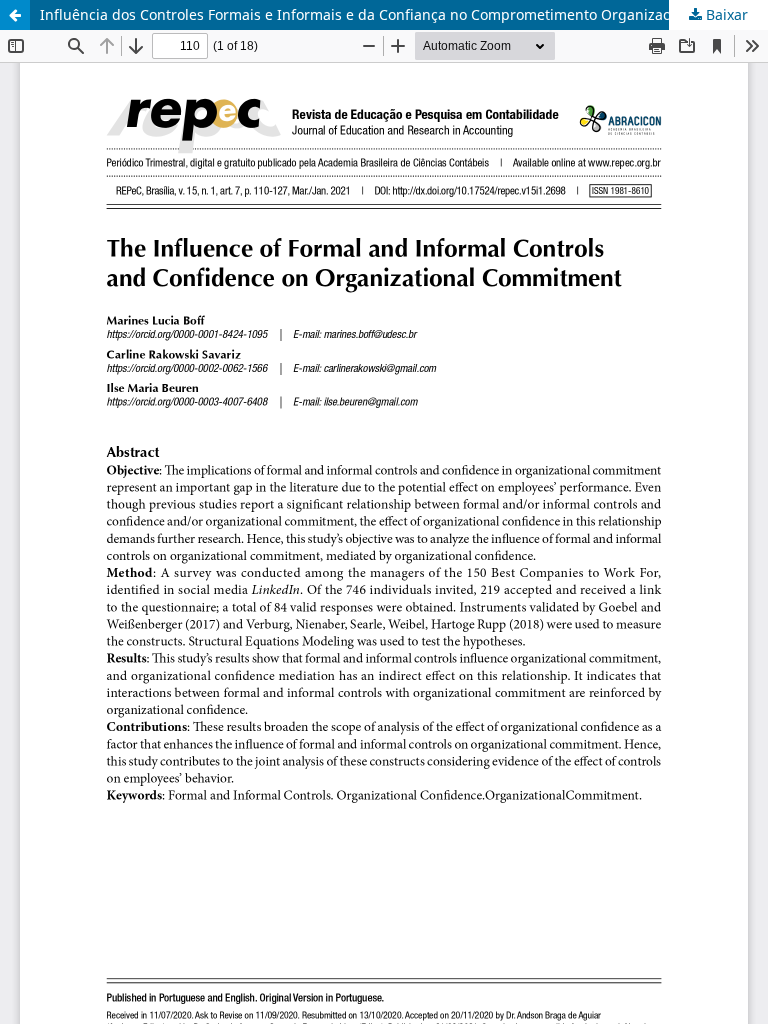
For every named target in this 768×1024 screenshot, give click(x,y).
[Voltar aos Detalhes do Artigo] (15, 15)
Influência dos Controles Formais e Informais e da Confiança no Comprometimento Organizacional (371, 14)
